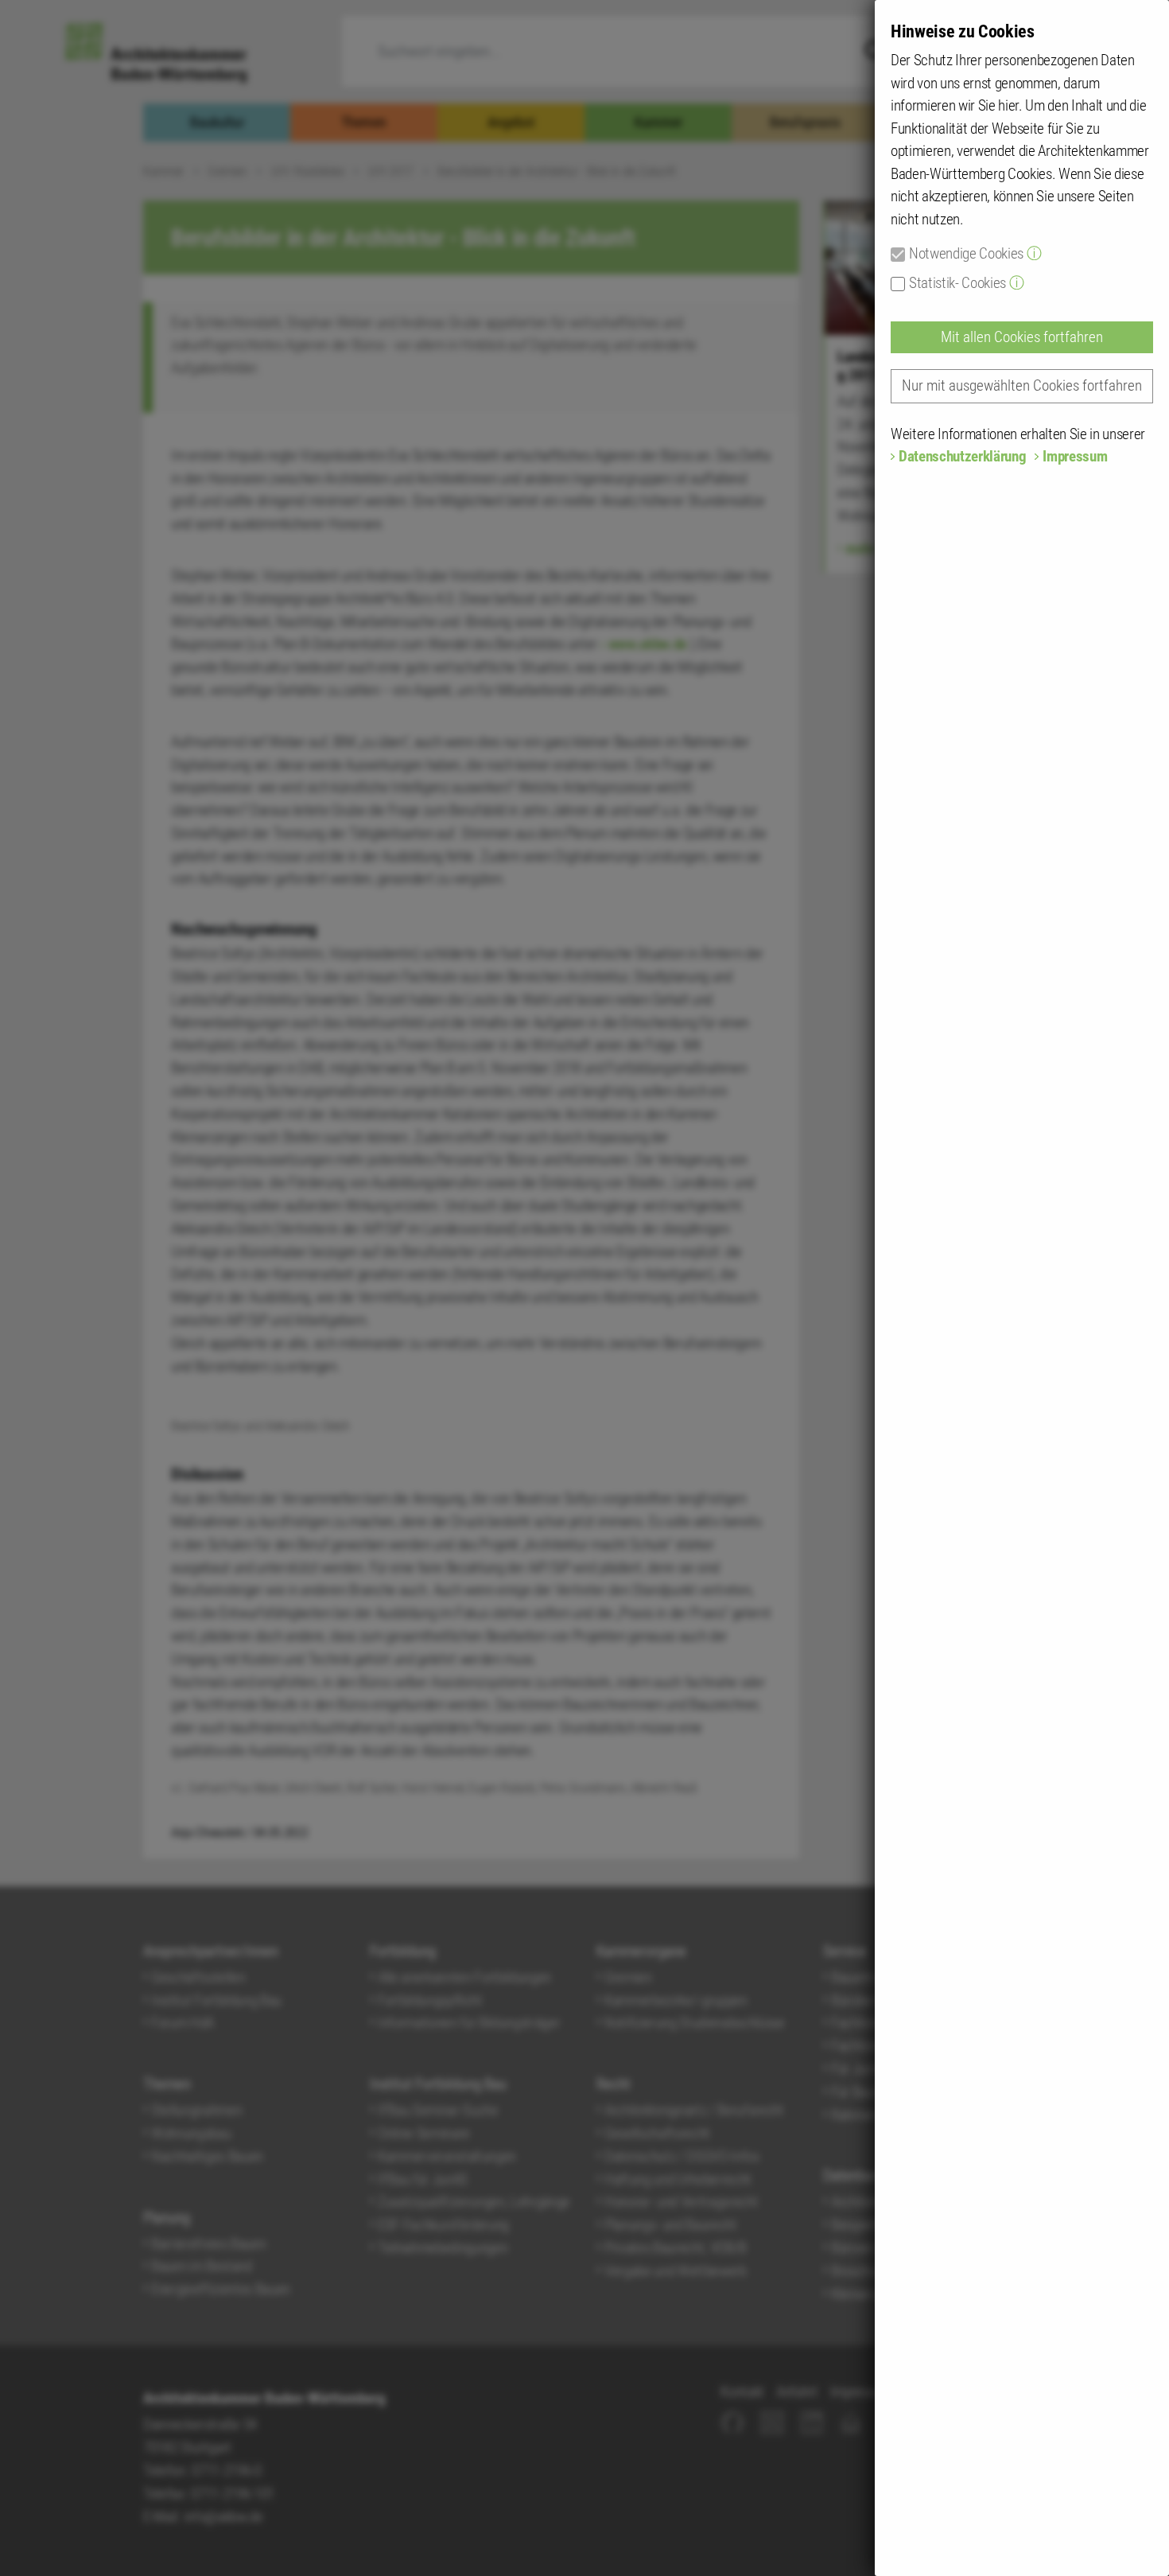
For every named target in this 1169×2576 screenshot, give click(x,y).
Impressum (1075, 456)
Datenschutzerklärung (962, 456)
